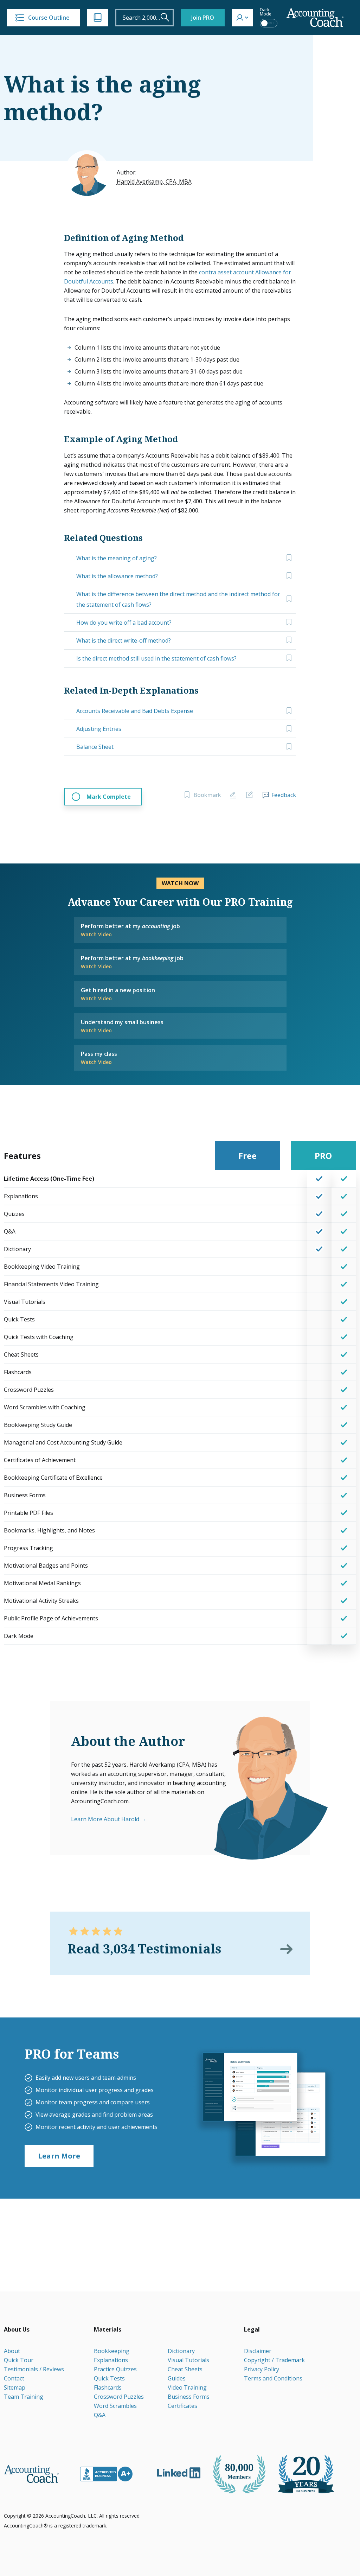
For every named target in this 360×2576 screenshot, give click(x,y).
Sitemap (15, 2387)
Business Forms (189, 2397)
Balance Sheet (95, 747)
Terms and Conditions (273, 2378)
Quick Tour (19, 2360)
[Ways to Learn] (98, 18)
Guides (177, 2378)
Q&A (100, 2415)
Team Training (24, 2397)
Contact (14, 2378)
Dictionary (181, 2351)
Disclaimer (258, 2351)
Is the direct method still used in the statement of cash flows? (156, 658)
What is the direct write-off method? (124, 640)
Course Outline (49, 18)
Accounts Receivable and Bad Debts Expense (135, 711)
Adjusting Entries (99, 729)
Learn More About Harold (105, 1819)
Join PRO (203, 18)
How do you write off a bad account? (124, 623)
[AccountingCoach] (315, 18)
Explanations (111, 2360)
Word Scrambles (115, 2406)
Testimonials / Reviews (34, 2369)
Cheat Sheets (185, 2369)
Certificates (182, 2406)
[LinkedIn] (179, 2473)
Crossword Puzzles (119, 2397)
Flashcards (108, 2387)
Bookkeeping (112, 2351)
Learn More (59, 2156)
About (12, 2351)
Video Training (187, 2387)
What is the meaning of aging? (117, 558)
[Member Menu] (242, 18)
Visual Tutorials (188, 2360)
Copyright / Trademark (274, 2360)
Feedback (284, 795)
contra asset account (226, 272)
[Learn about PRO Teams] (264, 2108)
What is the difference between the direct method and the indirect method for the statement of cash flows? (178, 599)
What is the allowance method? (117, 576)
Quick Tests (109, 2378)
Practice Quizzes (115, 2369)
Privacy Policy (262, 2369)
